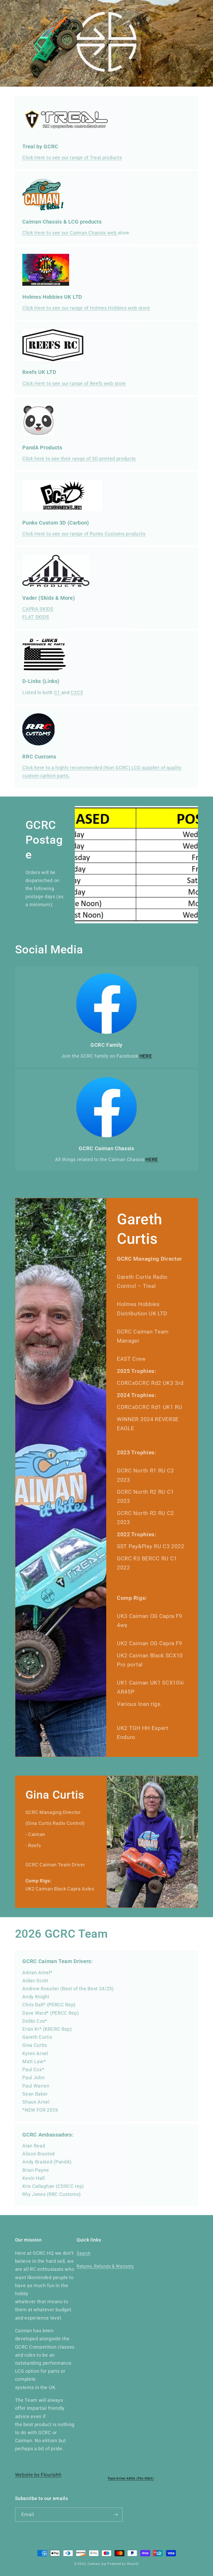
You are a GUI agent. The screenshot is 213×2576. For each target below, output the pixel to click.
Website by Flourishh (38, 2475)
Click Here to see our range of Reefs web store (74, 383)
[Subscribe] (116, 2515)
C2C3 (77, 692)
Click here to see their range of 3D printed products (79, 459)
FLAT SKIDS (36, 617)
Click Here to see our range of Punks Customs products (84, 534)
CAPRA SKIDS (38, 609)
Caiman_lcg (97, 2564)
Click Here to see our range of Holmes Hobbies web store (86, 308)
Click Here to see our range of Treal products (72, 158)
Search (84, 2253)
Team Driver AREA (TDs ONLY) (131, 2479)
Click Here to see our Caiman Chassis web (70, 233)
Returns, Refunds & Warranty (105, 2266)
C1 (58, 692)
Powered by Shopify (123, 2564)
